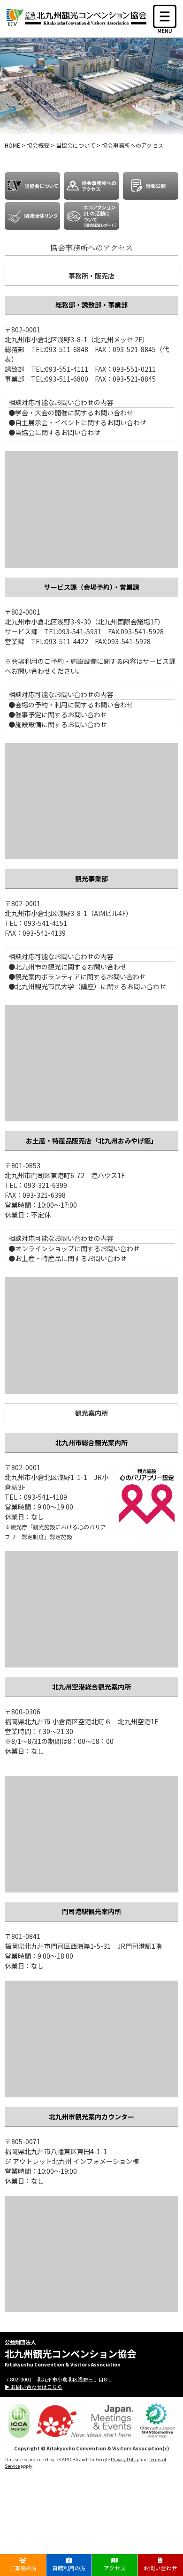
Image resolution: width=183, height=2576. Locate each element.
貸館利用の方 (69, 2568)
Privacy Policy (125, 2459)
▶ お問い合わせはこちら (34, 2387)
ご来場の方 (23, 2568)
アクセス (115, 2568)
